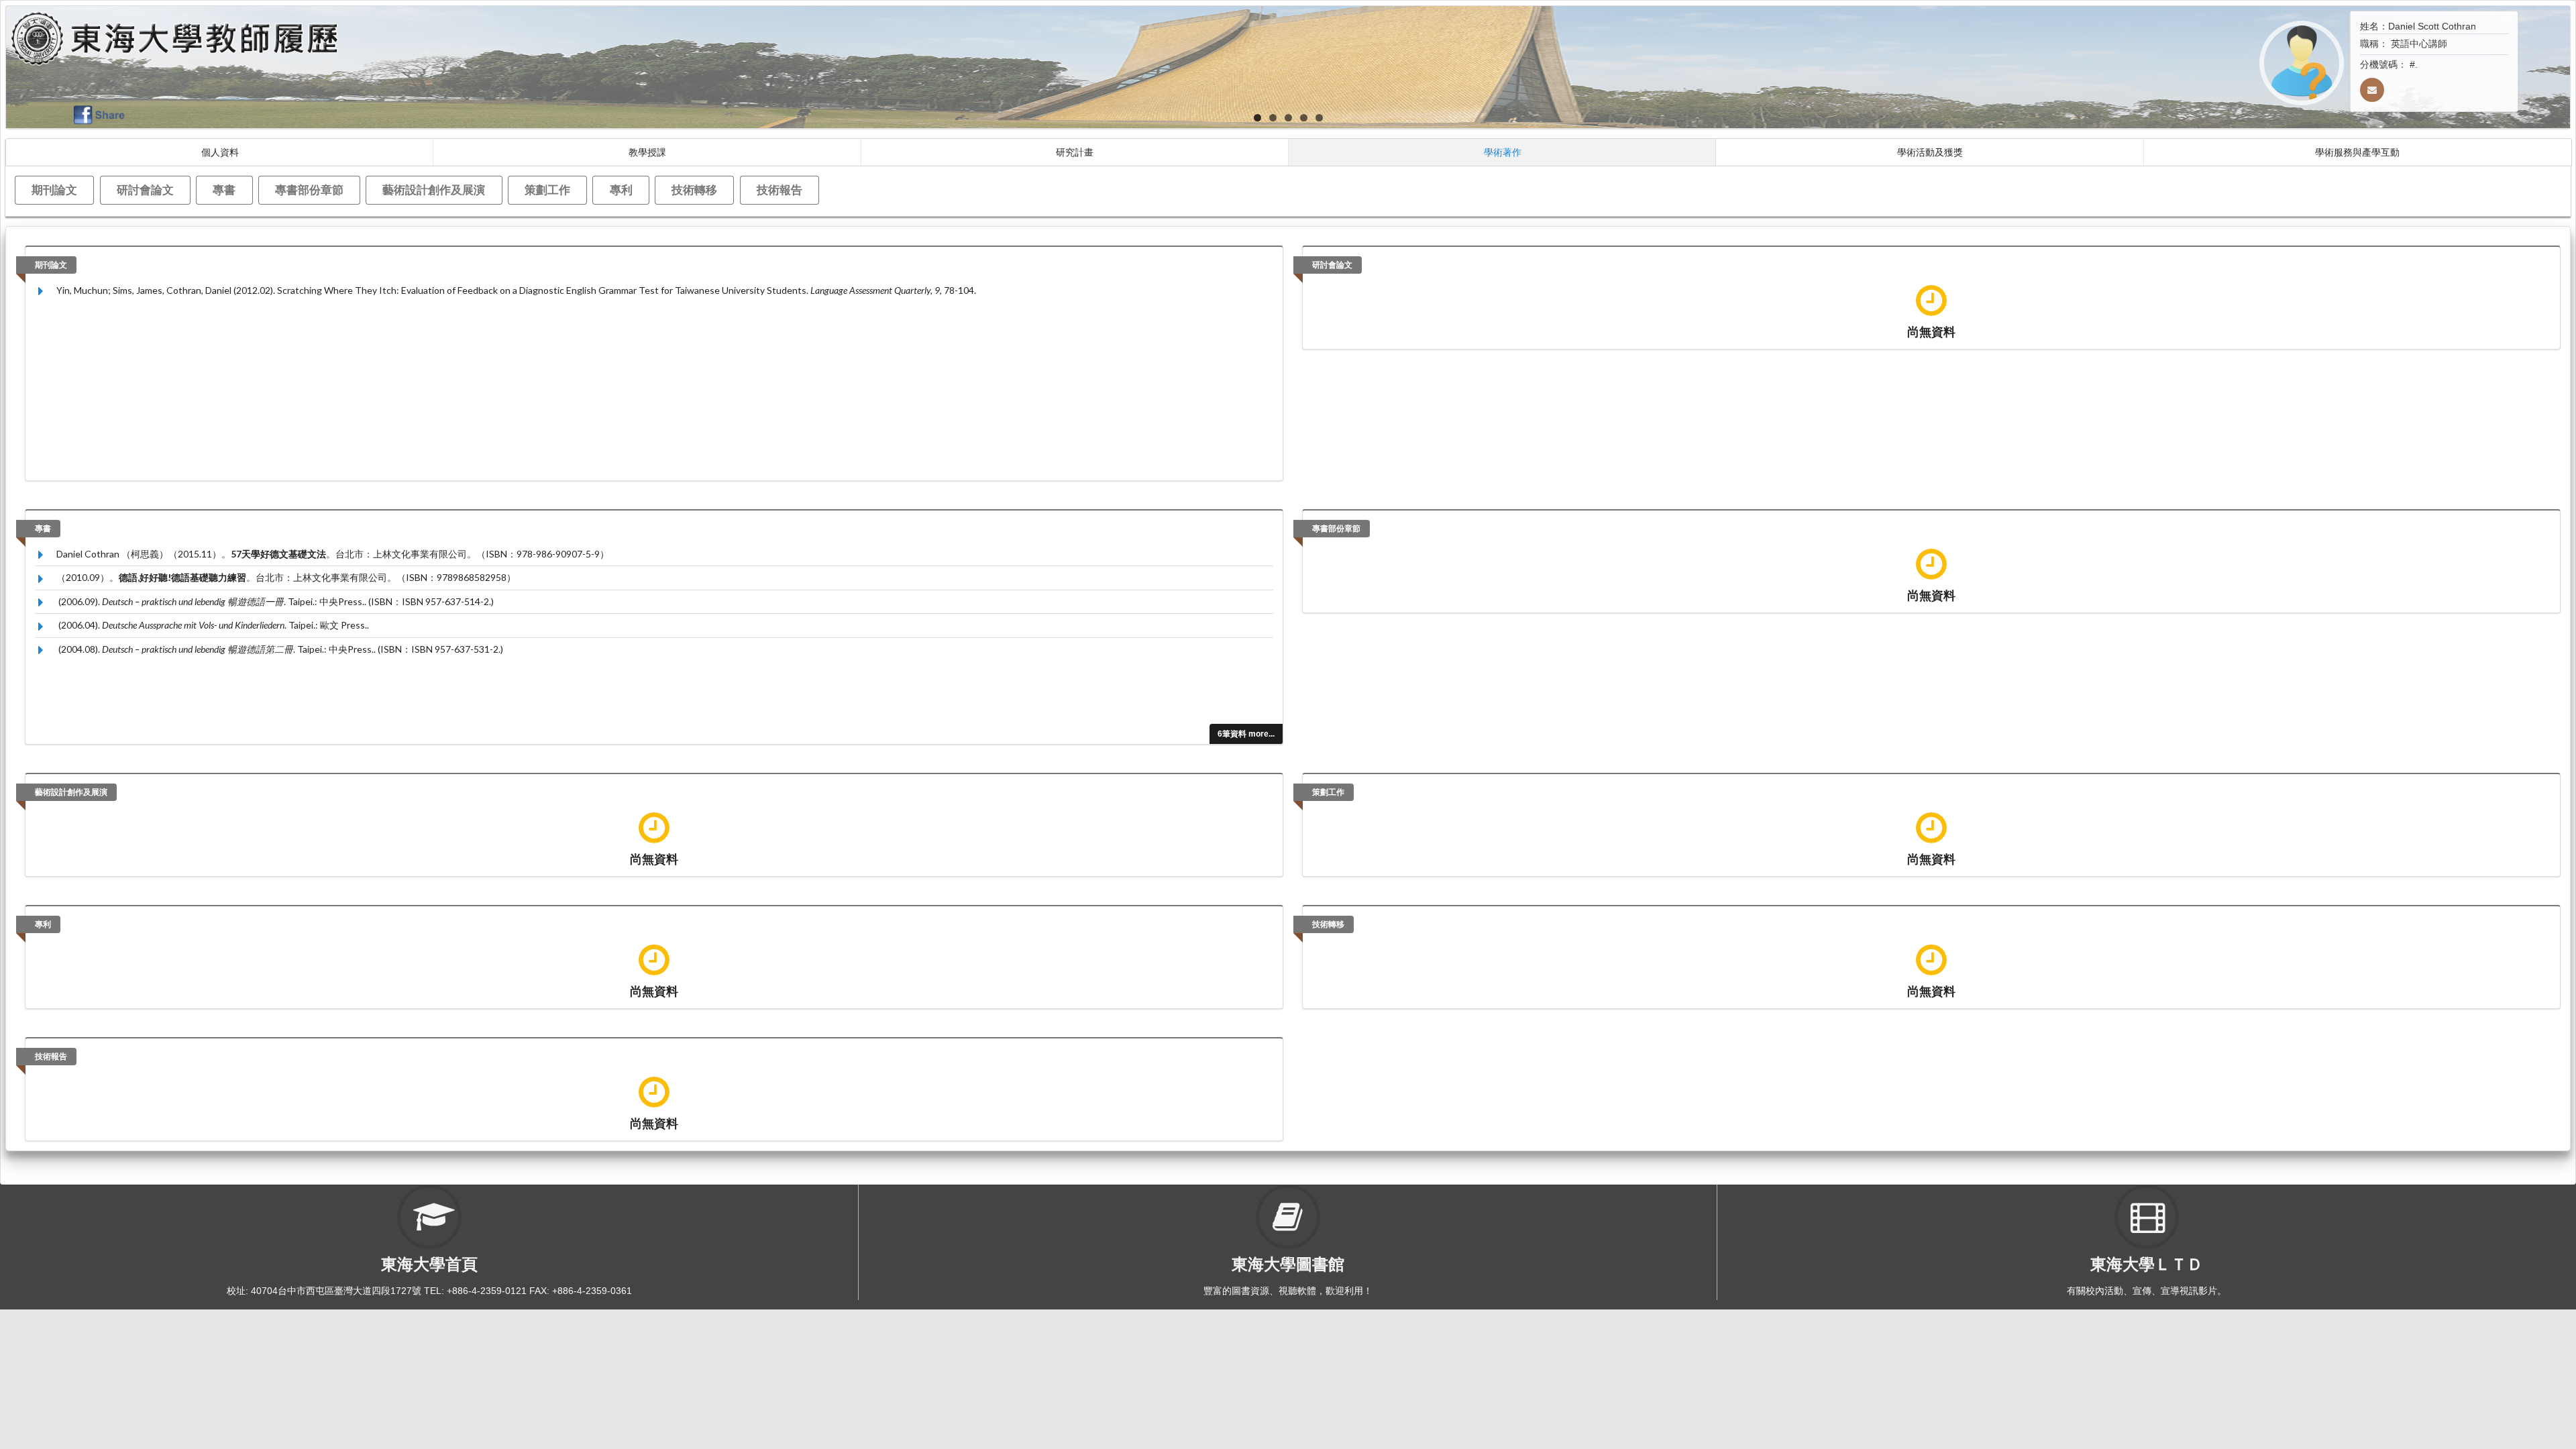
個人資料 (220, 152)
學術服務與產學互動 (2357, 152)
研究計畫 (1075, 152)
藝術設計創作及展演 (434, 190)
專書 (224, 190)
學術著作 (1503, 152)
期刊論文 (54, 190)
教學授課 (647, 152)
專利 (621, 190)
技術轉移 (694, 190)
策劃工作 (547, 190)
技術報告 (780, 190)
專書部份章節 (309, 190)
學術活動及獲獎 (1930, 152)
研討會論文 (145, 190)
